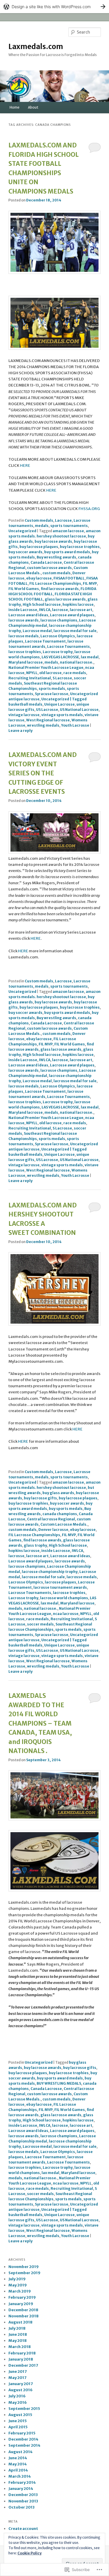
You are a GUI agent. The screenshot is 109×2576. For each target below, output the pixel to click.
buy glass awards (58, 1493)
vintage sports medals (62, 715)
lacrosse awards (24, 620)
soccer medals (40, 1624)
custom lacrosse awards (49, 568)
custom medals (57, 573)
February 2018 (22, 2353)
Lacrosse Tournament (45, 641)
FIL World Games (24, 589)
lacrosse (60, 610)
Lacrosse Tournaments (68, 646)
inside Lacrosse (23, 610)
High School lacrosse (42, 604)
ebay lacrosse (39, 578)
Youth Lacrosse (75, 725)
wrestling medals (43, 725)
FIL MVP (90, 583)
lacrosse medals (24, 636)
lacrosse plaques (60, 1582)
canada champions (60, 1514)
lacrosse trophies (25, 652)
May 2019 (18, 2285)
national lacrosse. (77, 662)
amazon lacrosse (68, 531)
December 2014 (23, 2439)
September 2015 (24, 2409)
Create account (23, 2529)
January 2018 (21, 2359)
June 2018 (18, 2334)
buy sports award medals (67, 552)
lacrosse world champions (64, 1598)
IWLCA (45, 610)
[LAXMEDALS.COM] (55, 273)
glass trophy (35, 1545)
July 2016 (17, 2396)
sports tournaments (69, 526)
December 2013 (23, 2495)
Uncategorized (22, 531)
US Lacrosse (47, 710)
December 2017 (23, 2365)
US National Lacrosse (79, 710)
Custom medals (39, 520)
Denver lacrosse (53, 1530)
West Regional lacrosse (48, 720)
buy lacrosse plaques (39, 547)
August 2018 (20, 2322)
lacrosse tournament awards (60, 1587)
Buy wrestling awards (56, 557)
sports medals (52, 689)
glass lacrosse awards (65, 599)
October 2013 (22, 2507)
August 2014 (20, 2452)
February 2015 (22, 2433)
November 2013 (23, 2501)
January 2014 (21, 2489)
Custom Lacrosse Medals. (64, 1524)
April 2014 (18, 2470)
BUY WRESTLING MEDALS (59, 2083)
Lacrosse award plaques (72, 615)
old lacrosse (50, 673)
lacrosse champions (59, 620)
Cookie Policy (30, 2553)
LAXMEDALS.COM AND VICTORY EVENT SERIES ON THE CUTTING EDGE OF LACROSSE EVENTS (43, 773)
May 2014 (18, 2464)
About (33, 107)
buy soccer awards (25, 552)
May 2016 (18, 2402)
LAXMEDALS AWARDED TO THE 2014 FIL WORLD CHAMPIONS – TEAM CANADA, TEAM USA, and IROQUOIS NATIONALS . (40, 1723)
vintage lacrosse (24, 715)
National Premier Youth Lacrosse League (46, 668)
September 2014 (24, 2445)
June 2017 (18, 2372)
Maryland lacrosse (26, 662)
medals (42, 526)
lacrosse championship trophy (50, 1572)
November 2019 (24, 2267)
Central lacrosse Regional (51, 1519)
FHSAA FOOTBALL (69, 578)
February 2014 (22, 2482)
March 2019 (20, 2291)
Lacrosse (63, 520)
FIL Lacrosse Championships (55, 583)
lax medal (90, 657)
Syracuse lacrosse (52, 694)
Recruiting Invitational (30, 678)
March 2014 (20, 2476)
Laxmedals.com (36, 47)
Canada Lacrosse (46, 562)
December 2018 (23, 2310)
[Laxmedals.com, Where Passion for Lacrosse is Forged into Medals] (55, 1819)
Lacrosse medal (37, 631)
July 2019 (17, 2279)
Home (15, 107)
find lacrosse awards (60, 589)
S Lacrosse (62, 678)
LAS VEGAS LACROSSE (60, 657)
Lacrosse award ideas (28, 615)
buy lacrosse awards (53, 541)
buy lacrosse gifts (40, 1498)
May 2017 (17, 2378)
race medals (75, 673)
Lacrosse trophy (58, 652)
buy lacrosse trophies (80, 547)
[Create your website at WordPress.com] (54, 7)
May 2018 (18, 2341)
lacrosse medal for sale (75, 631)
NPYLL (32, 673)
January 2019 (21, 2304)
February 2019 (22, 2297)
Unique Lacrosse (59, 704)
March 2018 (20, 2347)
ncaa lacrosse (66, 1614)
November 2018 (24, 2316)
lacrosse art (81, 610)
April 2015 (18, 2427)
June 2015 (18, 2421)
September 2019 (24, 2273)
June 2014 (18, 2458)
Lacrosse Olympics (58, 636)
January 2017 (21, 2384)
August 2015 (20, 2415)
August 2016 (20, 2390)
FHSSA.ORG (89, 509)
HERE (25, 465)
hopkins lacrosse (78, 604)
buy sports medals (66, 1509)
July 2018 (17, 2328)
